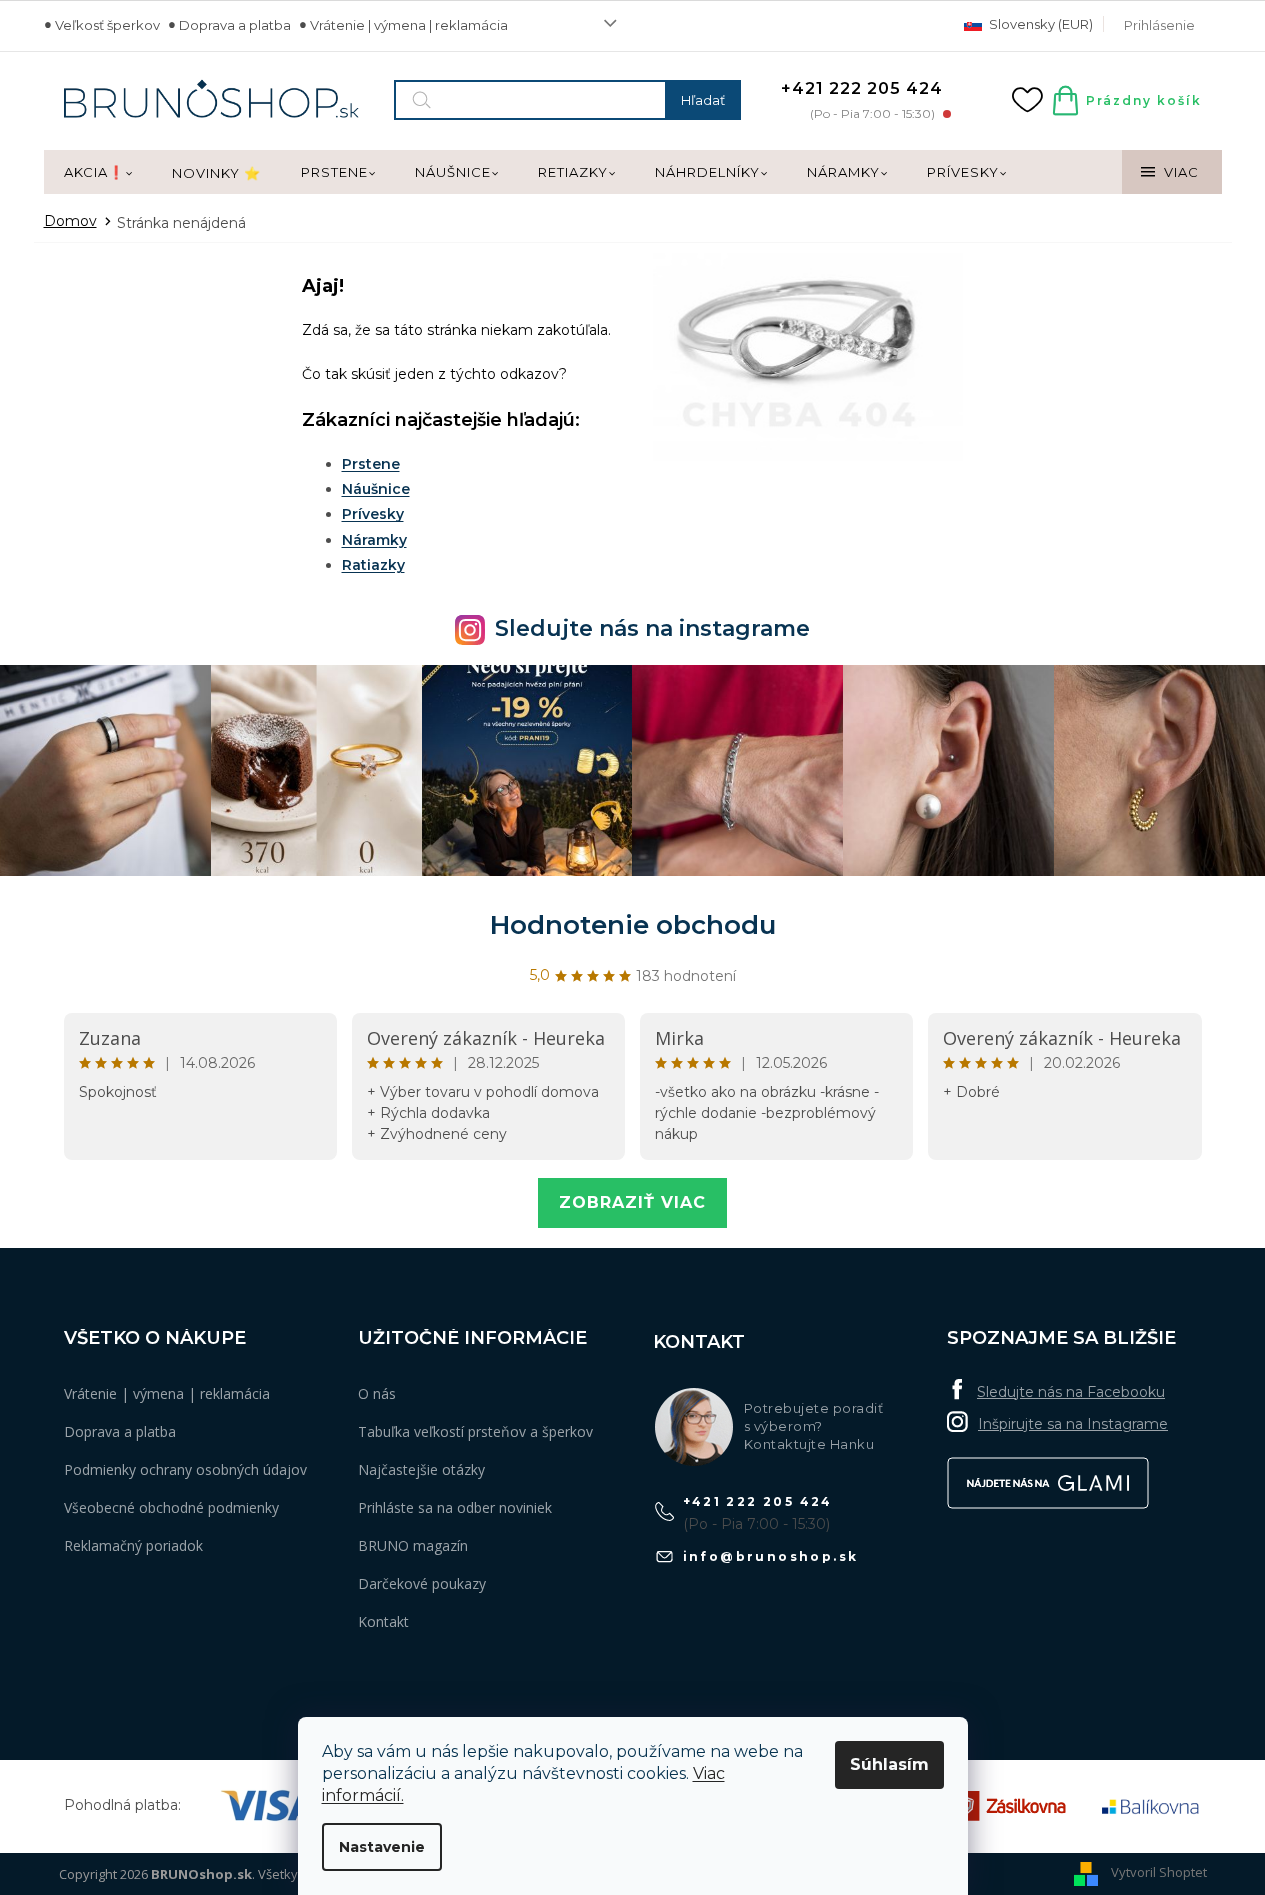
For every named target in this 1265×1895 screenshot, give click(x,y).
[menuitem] (98, 173)
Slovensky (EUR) (1039, 24)
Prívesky (373, 514)
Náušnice (376, 489)
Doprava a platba (235, 25)
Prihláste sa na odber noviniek (455, 1507)
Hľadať (703, 100)
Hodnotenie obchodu (633, 925)
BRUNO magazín (413, 1545)
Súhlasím (889, 1764)
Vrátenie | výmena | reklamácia (409, 25)
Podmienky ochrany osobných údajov (185, 1469)
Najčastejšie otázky (421, 1469)
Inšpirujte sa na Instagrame (1073, 1424)
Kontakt (383, 1621)
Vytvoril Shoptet (1159, 1872)
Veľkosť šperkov (107, 25)
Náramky (374, 540)
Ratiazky (373, 565)
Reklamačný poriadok (133, 1545)
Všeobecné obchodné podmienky (171, 1507)
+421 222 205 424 (758, 1501)
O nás (377, 1393)
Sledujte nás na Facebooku (1071, 1392)
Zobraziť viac (632, 1202)
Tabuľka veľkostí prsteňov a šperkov (475, 1431)
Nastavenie (382, 1847)
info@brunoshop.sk (771, 1556)
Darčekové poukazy (422, 1583)
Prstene (371, 464)
